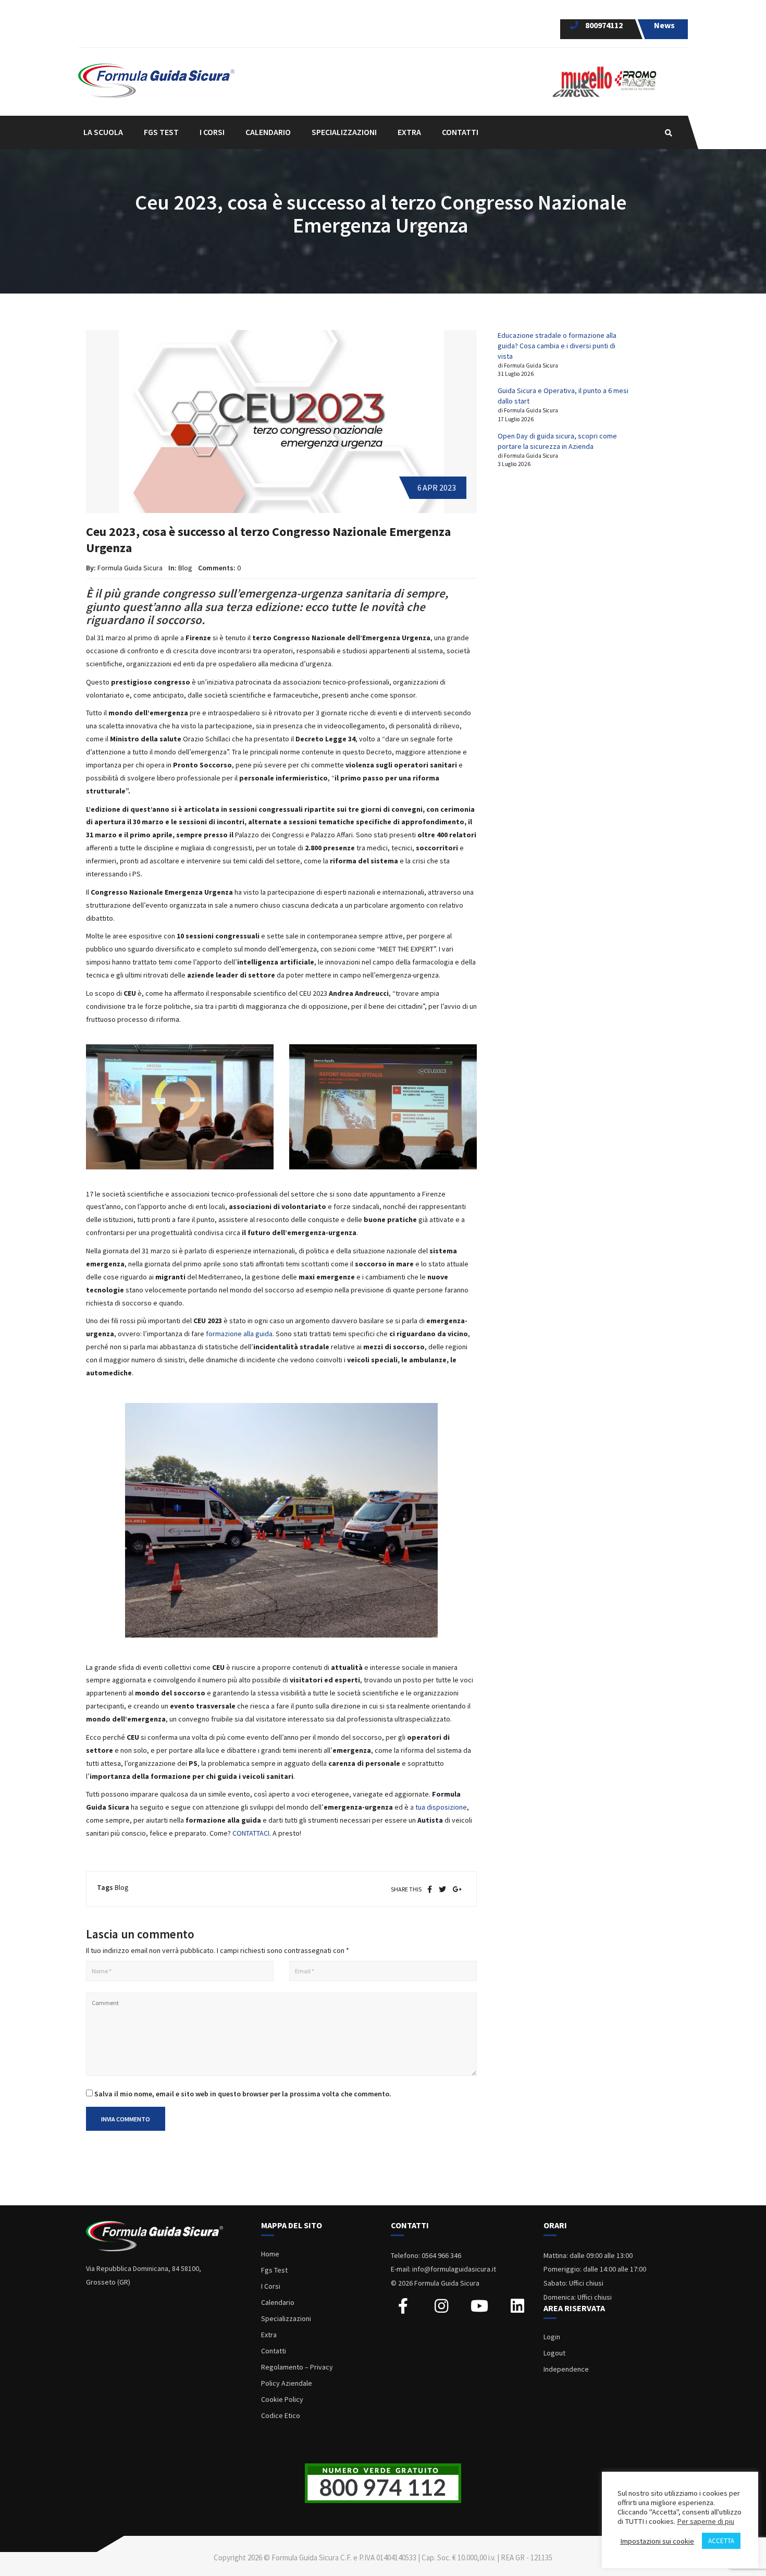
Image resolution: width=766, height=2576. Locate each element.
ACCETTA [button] (721, 2541)
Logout (554, 2353)
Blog (186, 568)
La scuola (103, 132)
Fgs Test (274, 2270)
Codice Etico (281, 2415)
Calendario (268, 132)
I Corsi (271, 2286)
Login (552, 2337)
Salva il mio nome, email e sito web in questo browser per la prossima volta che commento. (243, 2094)
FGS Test (161, 132)
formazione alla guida (239, 1334)
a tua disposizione (438, 1807)
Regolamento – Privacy (297, 2367)
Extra (269, 2335)
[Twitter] (442, 1889)
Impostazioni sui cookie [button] (657, 2541)
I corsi (212, 132)
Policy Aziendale (287, 2383)
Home (270, 2254)
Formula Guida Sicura (130, 568)
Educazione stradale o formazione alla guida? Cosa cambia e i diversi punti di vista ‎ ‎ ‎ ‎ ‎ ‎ (557, 346)
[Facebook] (430, 1889)
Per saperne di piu (706, 2521)
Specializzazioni (286, 2318)
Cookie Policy (282, 2399)
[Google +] (458, 1889)
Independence (566, 2369)
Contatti (460, 132)
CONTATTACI (251, 1833)
